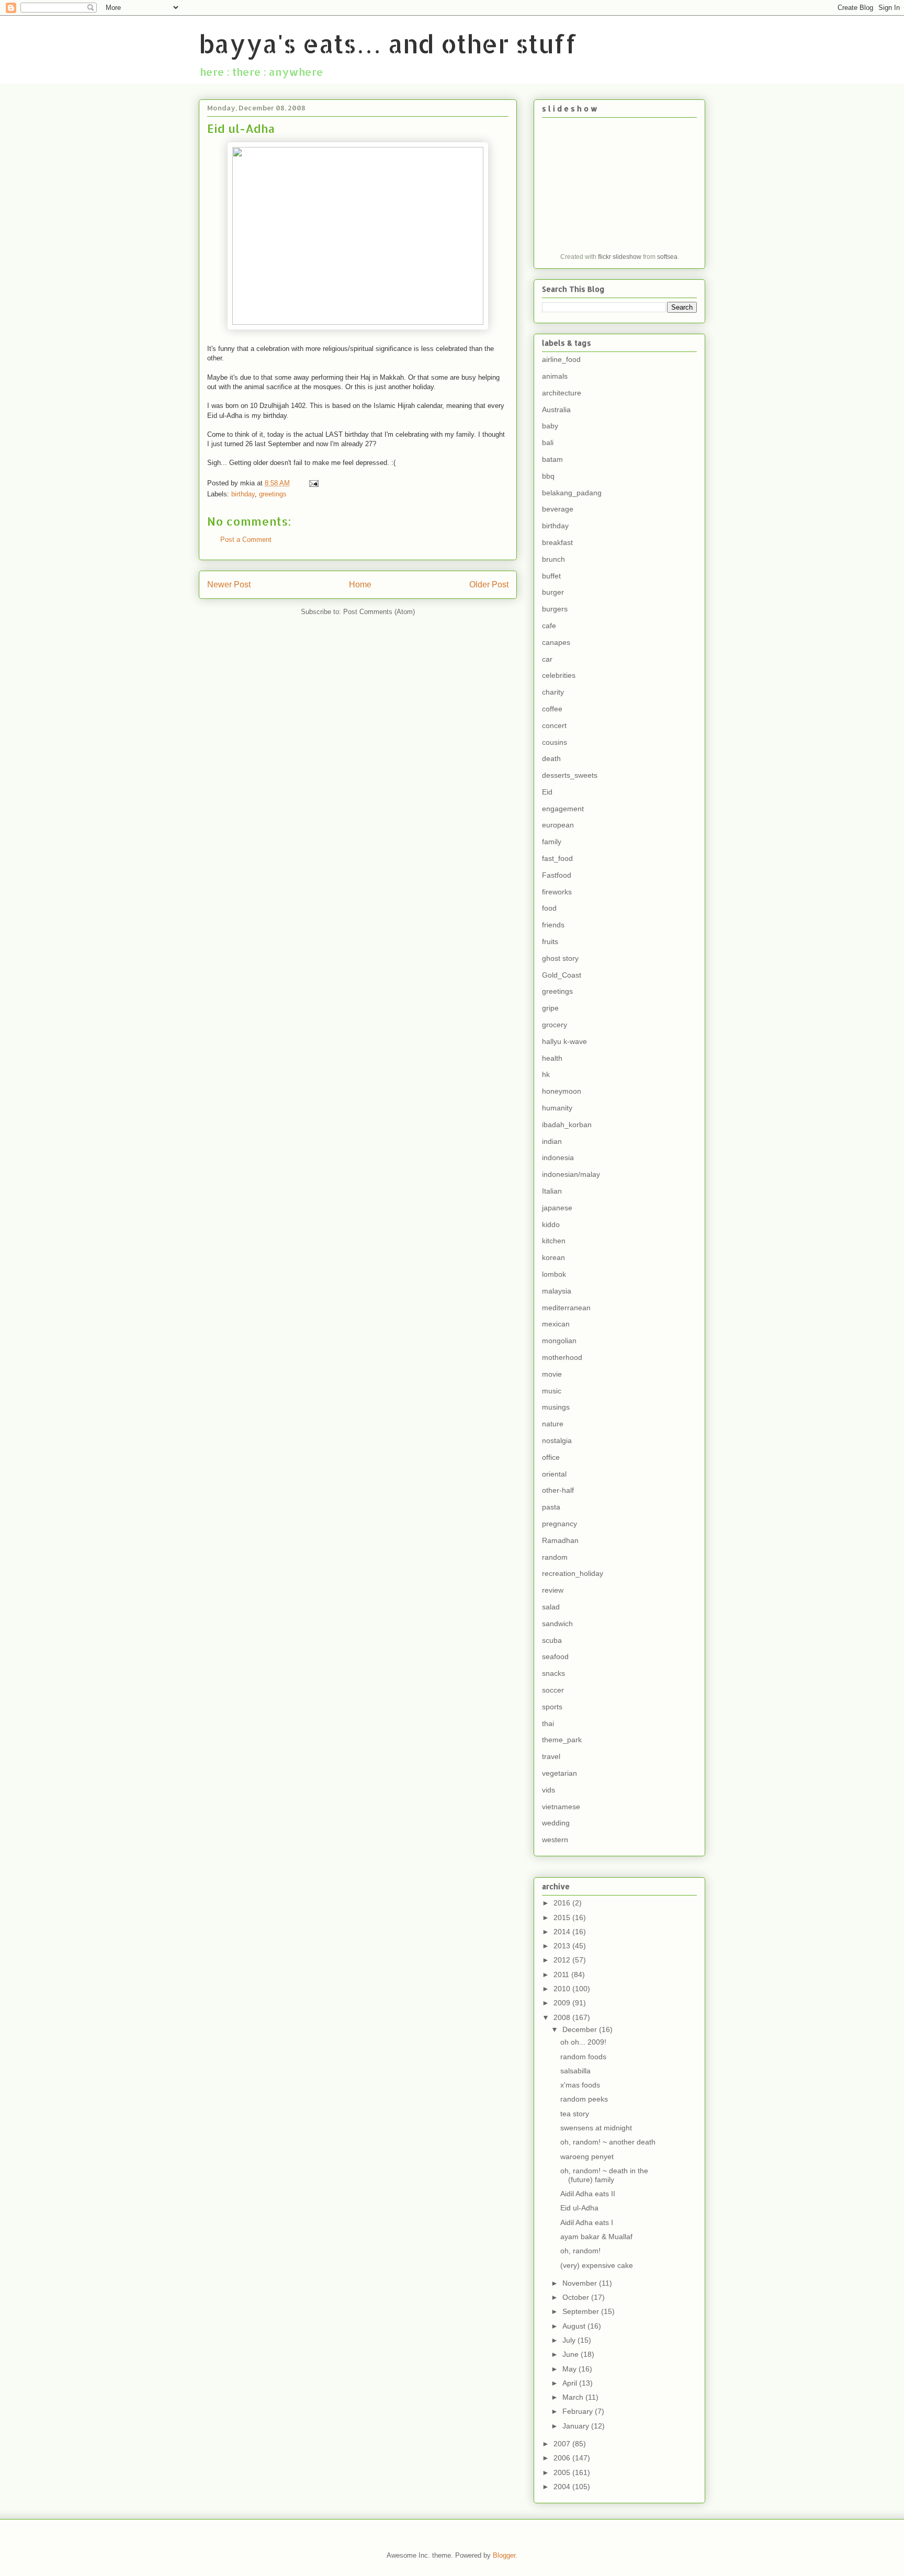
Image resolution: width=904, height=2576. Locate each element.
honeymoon (562, 1091)
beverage (558, 509)
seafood (555, 1656)
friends (553, 925)
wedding (556, 1823)
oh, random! (580, 2251)
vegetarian (560, 1773)
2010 (563, 1989)
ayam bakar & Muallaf (596, 2237)
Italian (552, 1191)
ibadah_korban (567, 1125)
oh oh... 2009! (583, 2042)
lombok (554, 1274)
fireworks (557, 892)
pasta (551, 1507)
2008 (563, 2017)
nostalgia (557, 1440)
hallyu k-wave (564, 1041)
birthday (243, 494)
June (572, 2354)
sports (552, 1707)
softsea (667, 257)
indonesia (558, 1158)
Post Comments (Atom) (379, 612)
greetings (273, 494)
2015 (563, 1917)
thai (548, 1723)
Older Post (489, 585)
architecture (562, 393)
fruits (550, 941)
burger (553, 592)
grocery (555, 1025)
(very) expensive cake (597, 2265)
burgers (555, 609)
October (577, 2297)
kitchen (554, 1241)
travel (551, 1756)
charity (553, 692)
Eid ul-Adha (579, 2208)
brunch (553, 559)
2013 (563, 1946)
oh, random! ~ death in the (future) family (604, 2175)
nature (553, 1424)
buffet (551, 576)
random (555, 1557)
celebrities (559, 675)
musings (556, 1407)
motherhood (562, 1357)
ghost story (560, 958)
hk (546, 1074)
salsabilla (575, 2071)
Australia (556, 410)
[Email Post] (313, 483)
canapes (556, 642)
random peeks (584, 2099)
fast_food (557, 858)
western (555, 1840)
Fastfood (557, 875)
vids (549, 1790)
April (571, 2383)
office (551, 1457)
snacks (553, 1673)
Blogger (504, 2555)
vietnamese (561, 1807)
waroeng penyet (587, 2157)
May (570, 2369)
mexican (556, 1324)
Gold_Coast (562, 975)
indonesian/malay (571, 1174)
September (582, 2311)
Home (360, 585)
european (558, 825)
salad (551, 1607)
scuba (552, 1640)
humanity (557, 1108)
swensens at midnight (596, 2128)
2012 (563, 1960)
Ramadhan (560, 1540)
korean (553, 1257)
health (552, 1058)
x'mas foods (580, 2085)
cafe (549, 626)
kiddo (551, 1224)
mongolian (559, 1341)
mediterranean (566, 1308)
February (579, 2411)
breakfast (557, 542)
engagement (563, 809)
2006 (563, 2458)
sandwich (557, 1624)
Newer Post (229, 585)
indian (552, 1141)
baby (550, 426)
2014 (563, 1932)
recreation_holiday (573, 1573)
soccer (553, 1690)
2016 (563, 1903)
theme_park (562, 1740)
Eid (547, 792)
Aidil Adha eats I (587, 2222)
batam (552, 459)
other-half (558, 1490)
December (581, 2029)
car (547, 659)
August (575, 2326)
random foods (583, 2057)
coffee (552, 709)
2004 (563, 2487)
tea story (575, 2114)
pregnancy (560, 1524)
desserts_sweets (570, 775)
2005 (563, 2472)
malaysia (557, 1291)
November (581, 2283)
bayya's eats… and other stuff (388, 43)
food (549, 908)
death (551, 758)
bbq (548, 476)
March (574, 2397)
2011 (562, 1974)
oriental (554, 1474)
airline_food (561, 359)
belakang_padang (572, 493)
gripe (550, 1008)
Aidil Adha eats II (588, 2194)
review (553, 1590)
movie (552, 1374)
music (552, 1391)
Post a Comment (246, 540)
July (570, 2340)
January (577, 2426)
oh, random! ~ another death (608, 2142)
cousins (555, 742)
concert (554, 725)
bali (548, 442)
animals (555, 376)
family (552, 842)
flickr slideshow (620, 257)
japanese (557, 1208)
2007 (563, 2444)
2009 (563, 2003)
